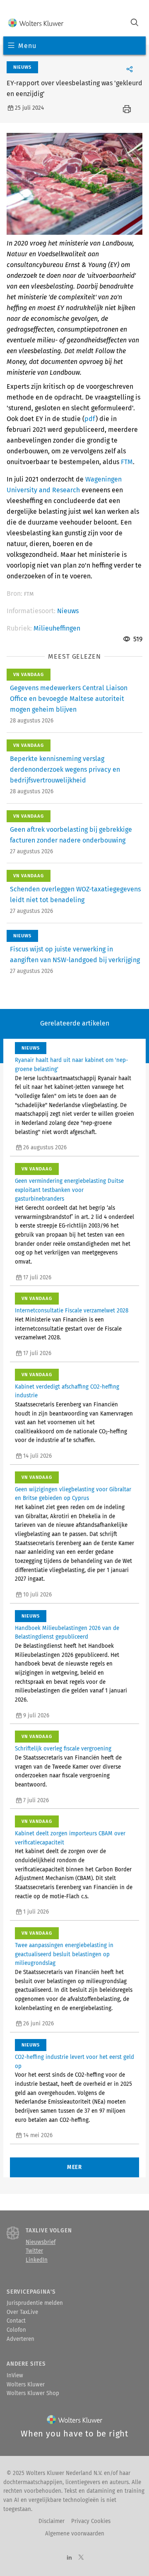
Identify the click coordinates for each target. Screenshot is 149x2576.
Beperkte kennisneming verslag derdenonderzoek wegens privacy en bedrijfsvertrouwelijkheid (65, 769)
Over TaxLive (22, 2312)
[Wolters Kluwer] (36, 23)
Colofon (16, 2330)
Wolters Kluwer (26, 2385)
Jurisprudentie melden (35, 2303)
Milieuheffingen (57, 628)
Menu (27, 46)
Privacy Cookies (91, 2521)
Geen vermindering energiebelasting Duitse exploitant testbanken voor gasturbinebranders (69, 1190)
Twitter (34, 2251)
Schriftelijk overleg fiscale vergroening (63, 1749)
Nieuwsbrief (41, 2242)
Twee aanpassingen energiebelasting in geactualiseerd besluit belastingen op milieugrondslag (64, 1954)
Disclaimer (52, 2521)
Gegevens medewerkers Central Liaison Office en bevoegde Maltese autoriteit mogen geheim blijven (69, 699)
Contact (16, 2321)
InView (15, 2376)
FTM (127, 462)
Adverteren (20, 2339)
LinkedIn (37, 2260)
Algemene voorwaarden (75, 2534)
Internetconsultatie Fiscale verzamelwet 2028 (72, 1311)
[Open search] (135, 23)
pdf (90, 419)
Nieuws (68, 611)
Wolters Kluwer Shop (33, 2393)
